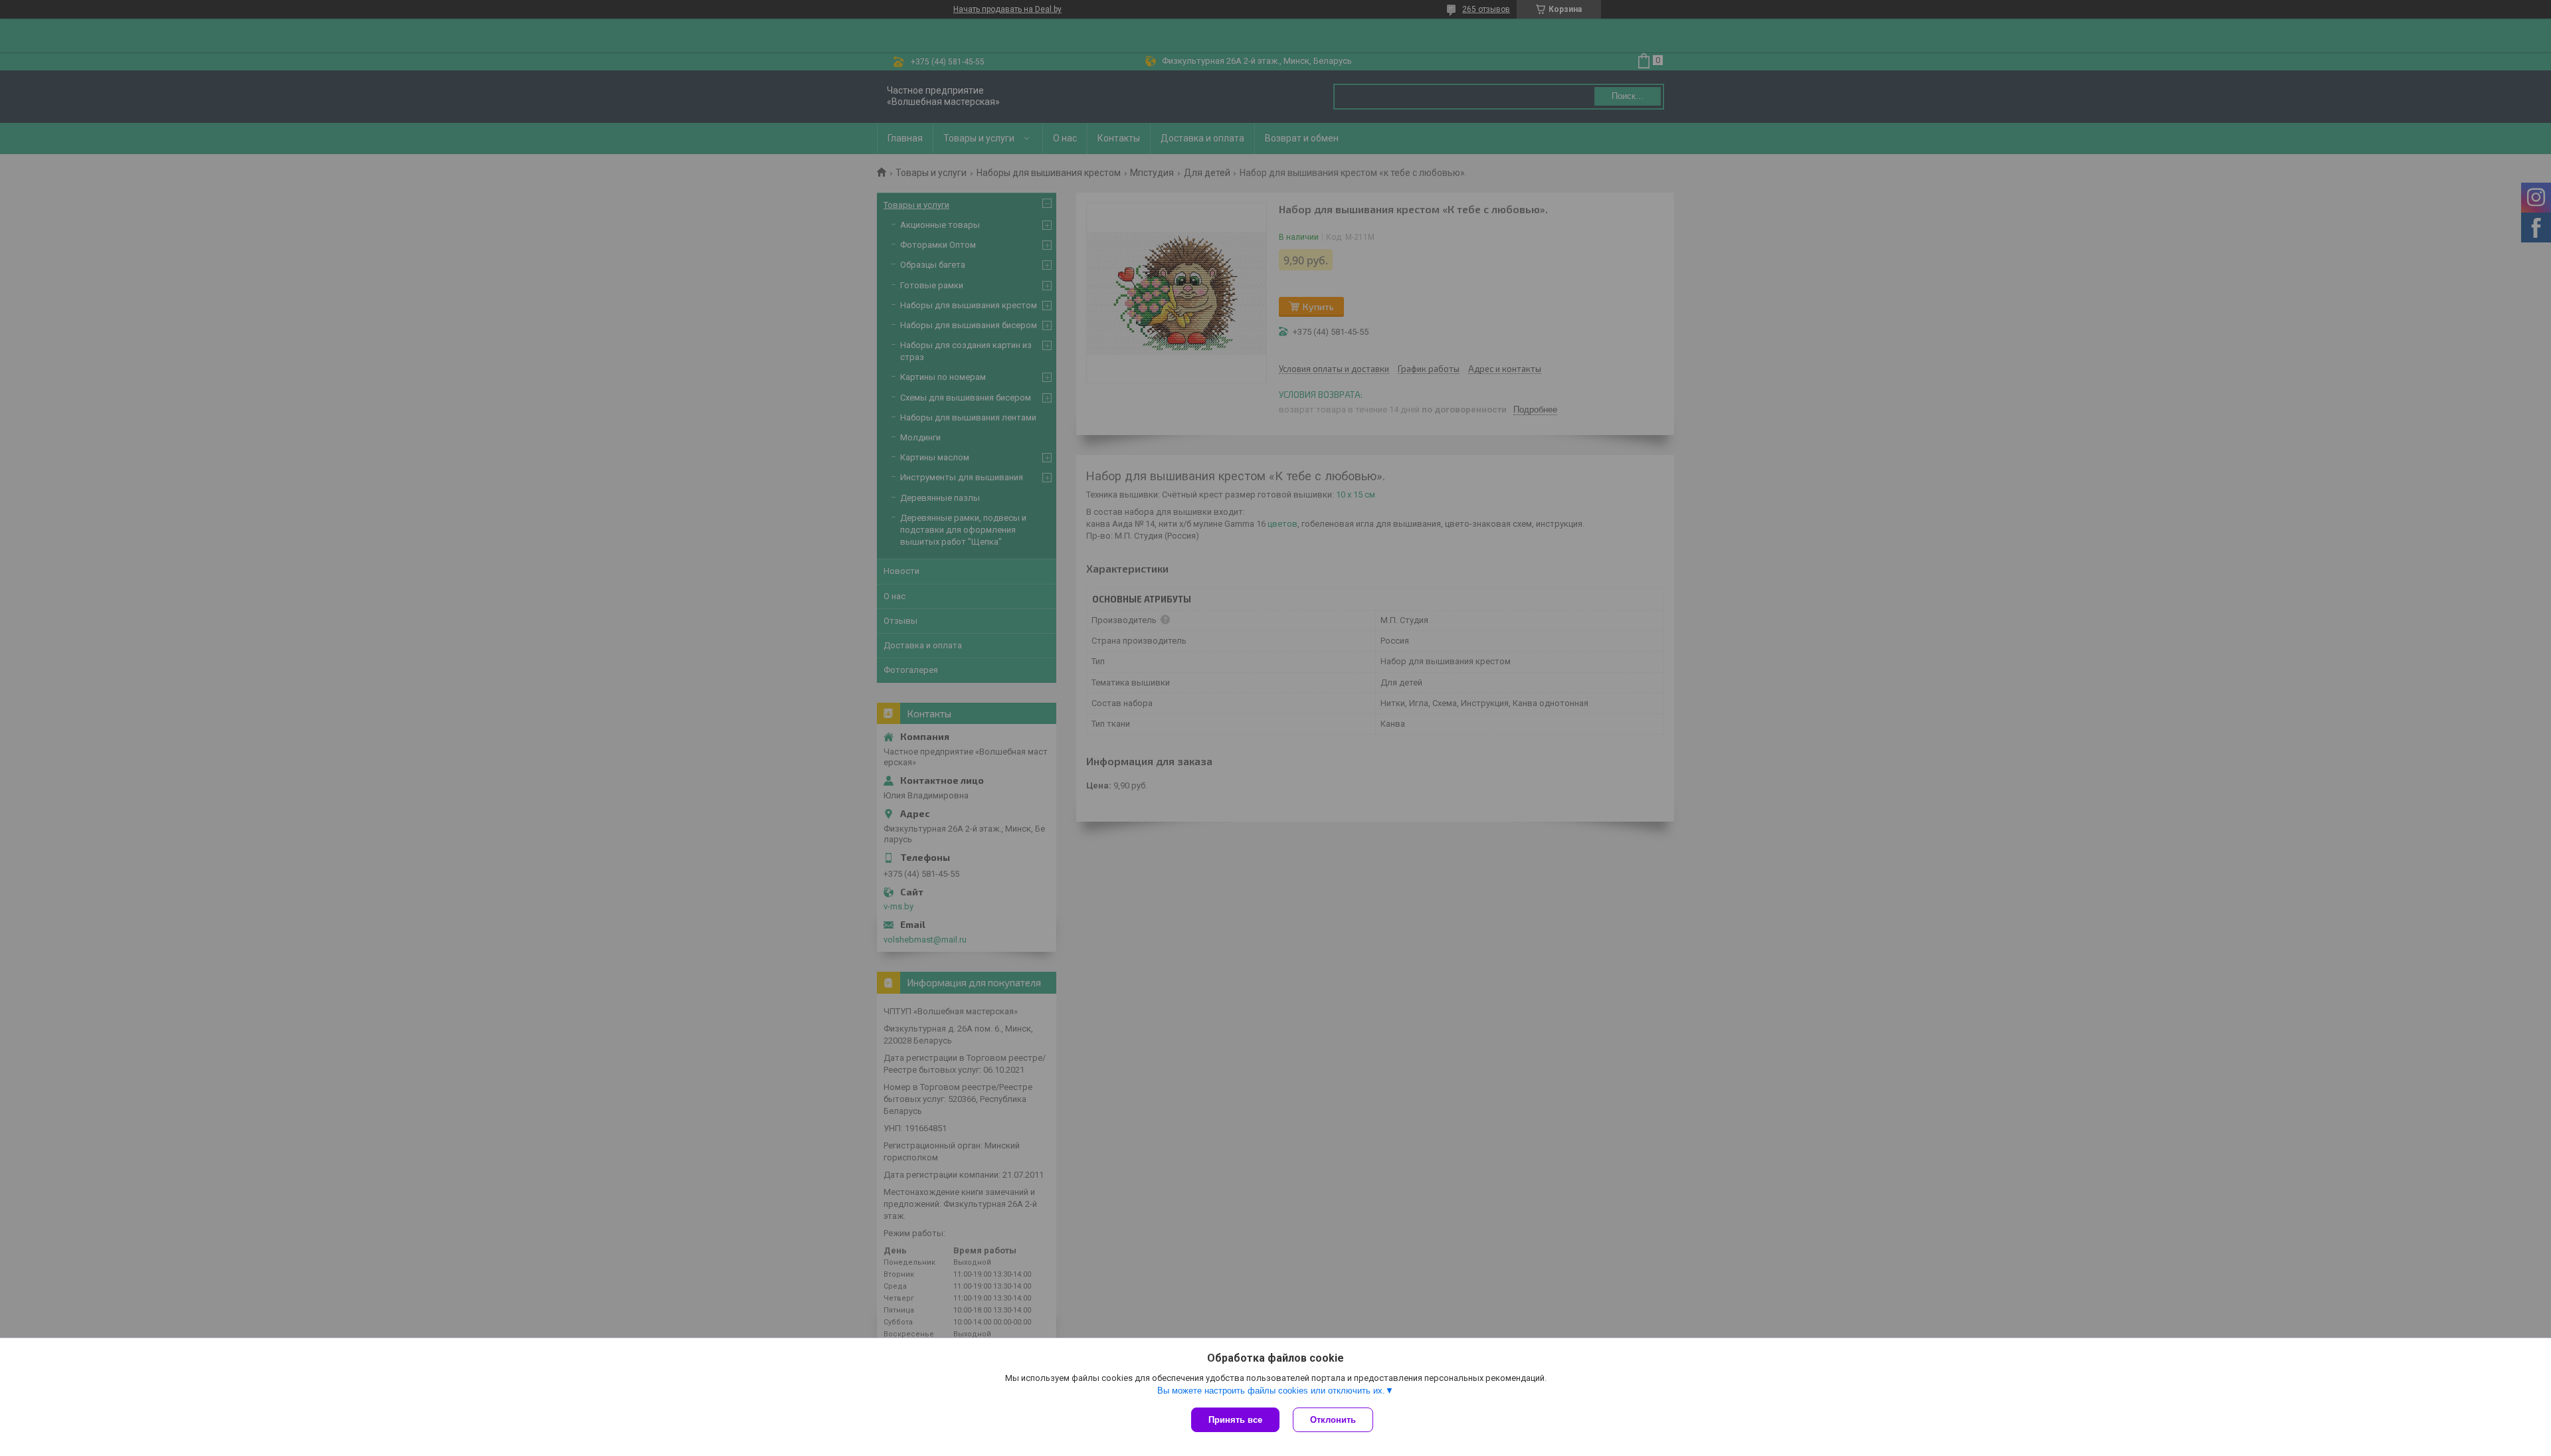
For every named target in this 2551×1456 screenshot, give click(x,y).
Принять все (1235, 1420)
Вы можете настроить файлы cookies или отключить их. (1271, 1391)
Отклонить (1333, 1420)
